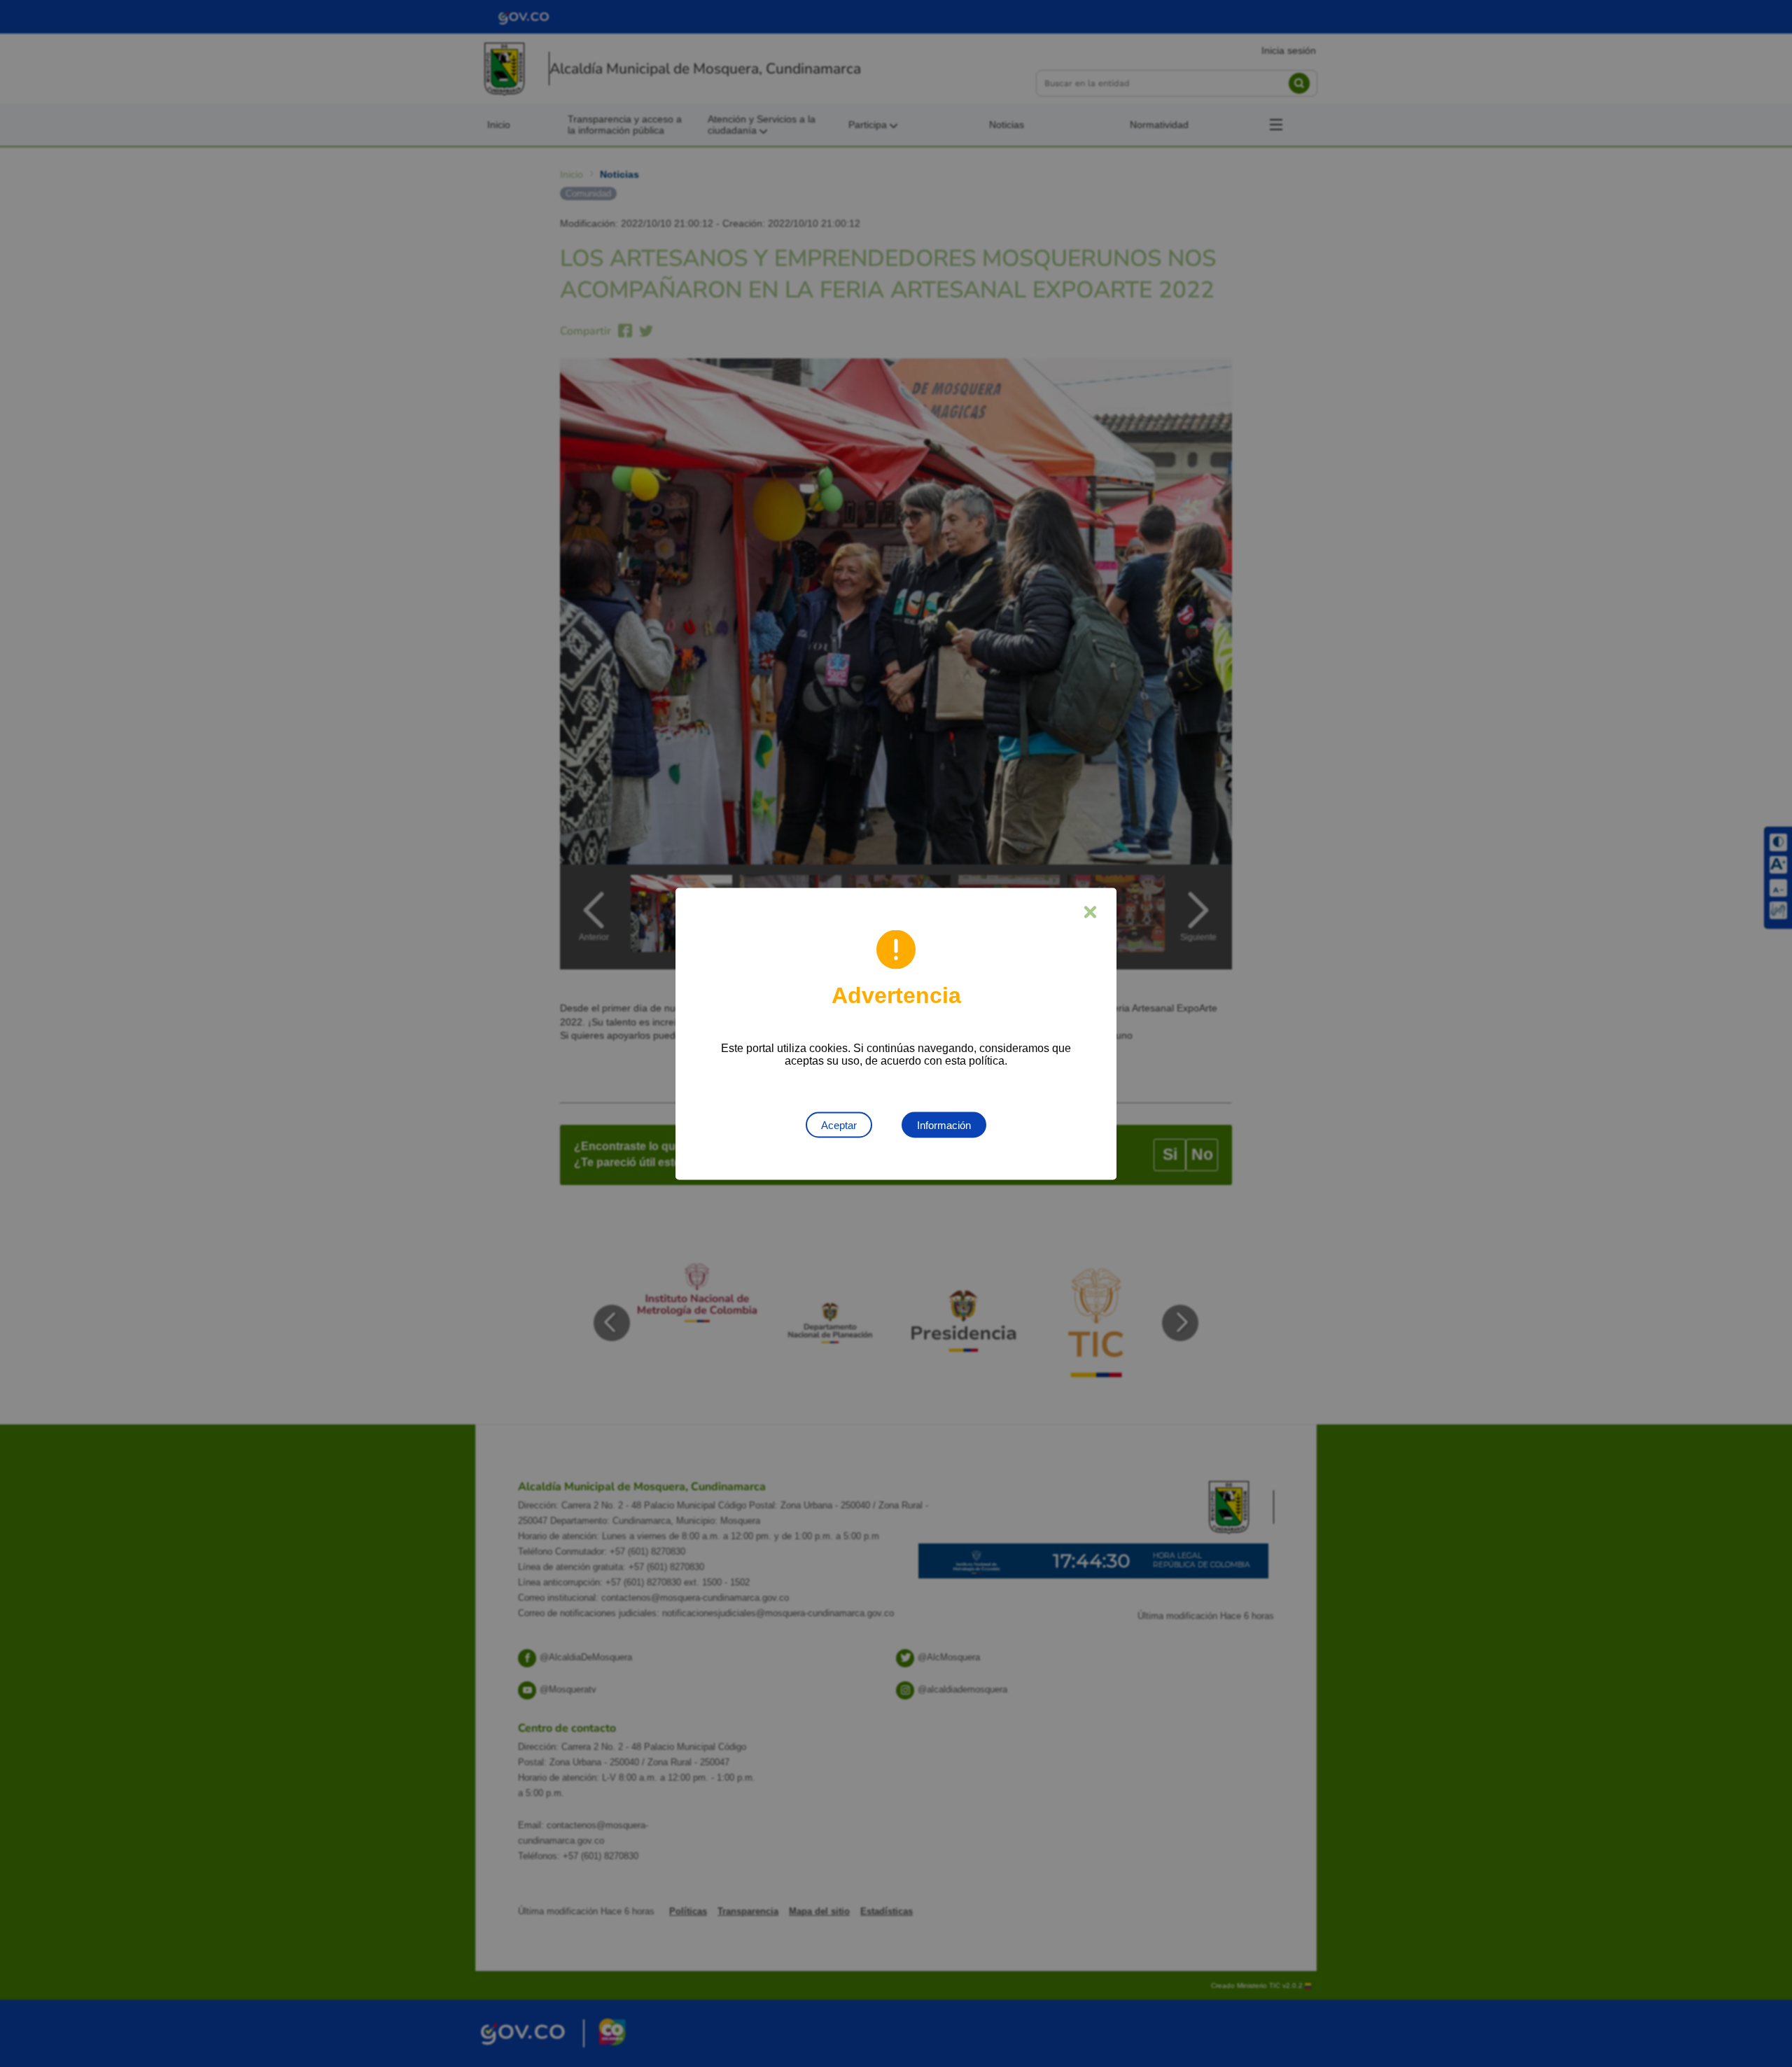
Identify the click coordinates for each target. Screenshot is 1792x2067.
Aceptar (839, 1124)
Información (944, 1124)
